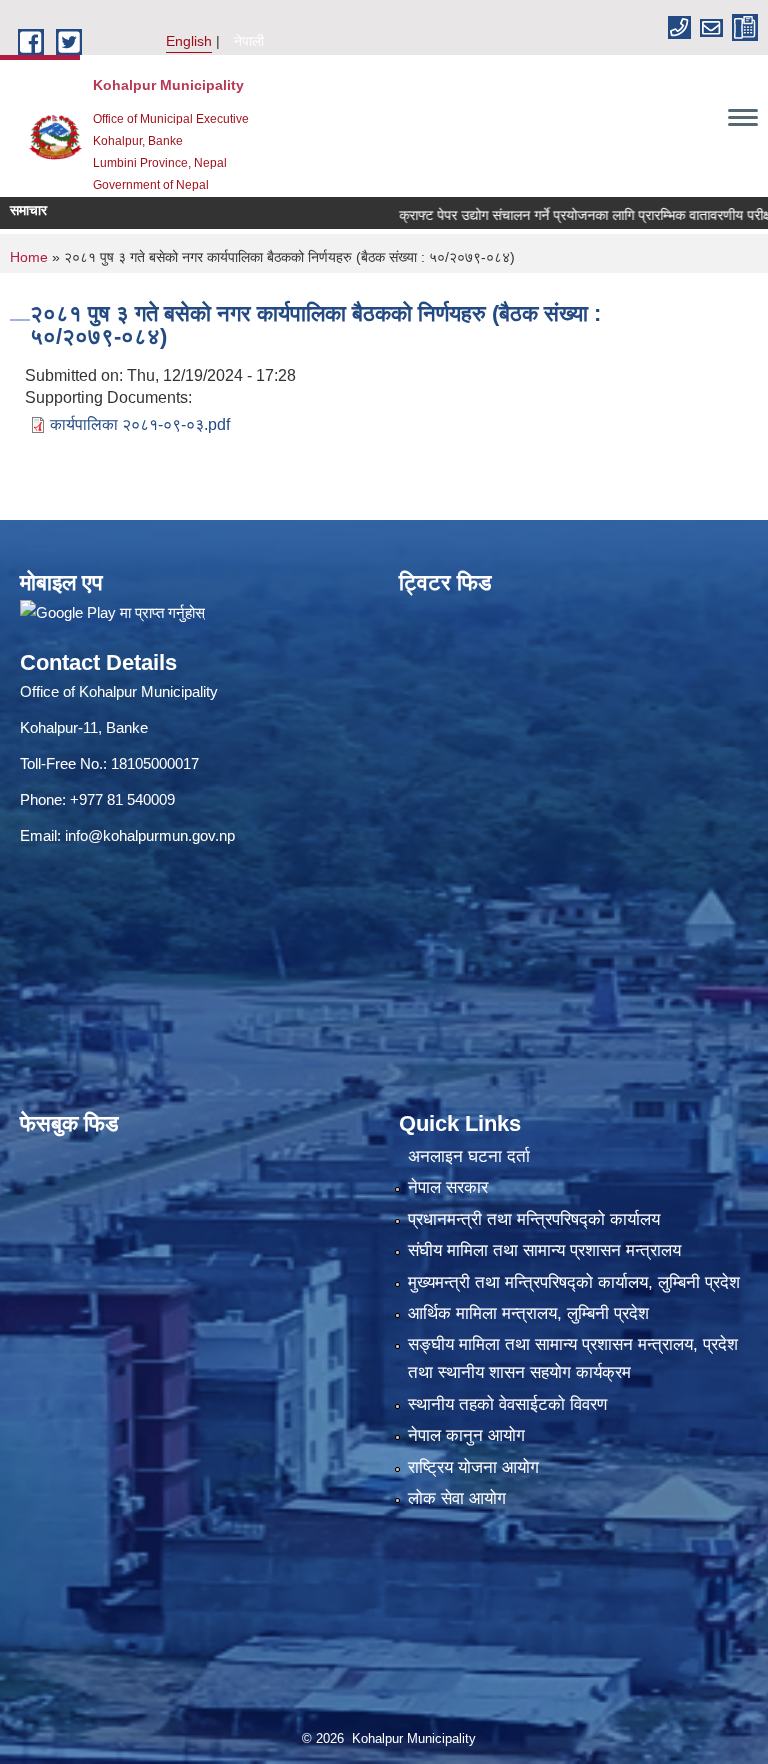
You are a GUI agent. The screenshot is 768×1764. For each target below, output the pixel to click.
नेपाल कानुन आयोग (466, 1435)
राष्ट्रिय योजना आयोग (473, 1467)
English (189, 41)
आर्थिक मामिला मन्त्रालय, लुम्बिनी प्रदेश (528, 1313)
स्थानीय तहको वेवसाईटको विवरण (507, 1404)
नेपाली (249, 41)
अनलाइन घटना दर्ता (469, 1156)
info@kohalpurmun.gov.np (150, 835)
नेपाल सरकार (448, 1187)
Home (29, 257)
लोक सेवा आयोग (457, 1498)
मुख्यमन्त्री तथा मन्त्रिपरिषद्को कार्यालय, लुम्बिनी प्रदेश (574, 1282)
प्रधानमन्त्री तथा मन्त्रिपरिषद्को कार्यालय (534, 1219)
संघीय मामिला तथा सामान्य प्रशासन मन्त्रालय (544, 1250)
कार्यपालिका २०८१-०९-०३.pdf (140, 424)
